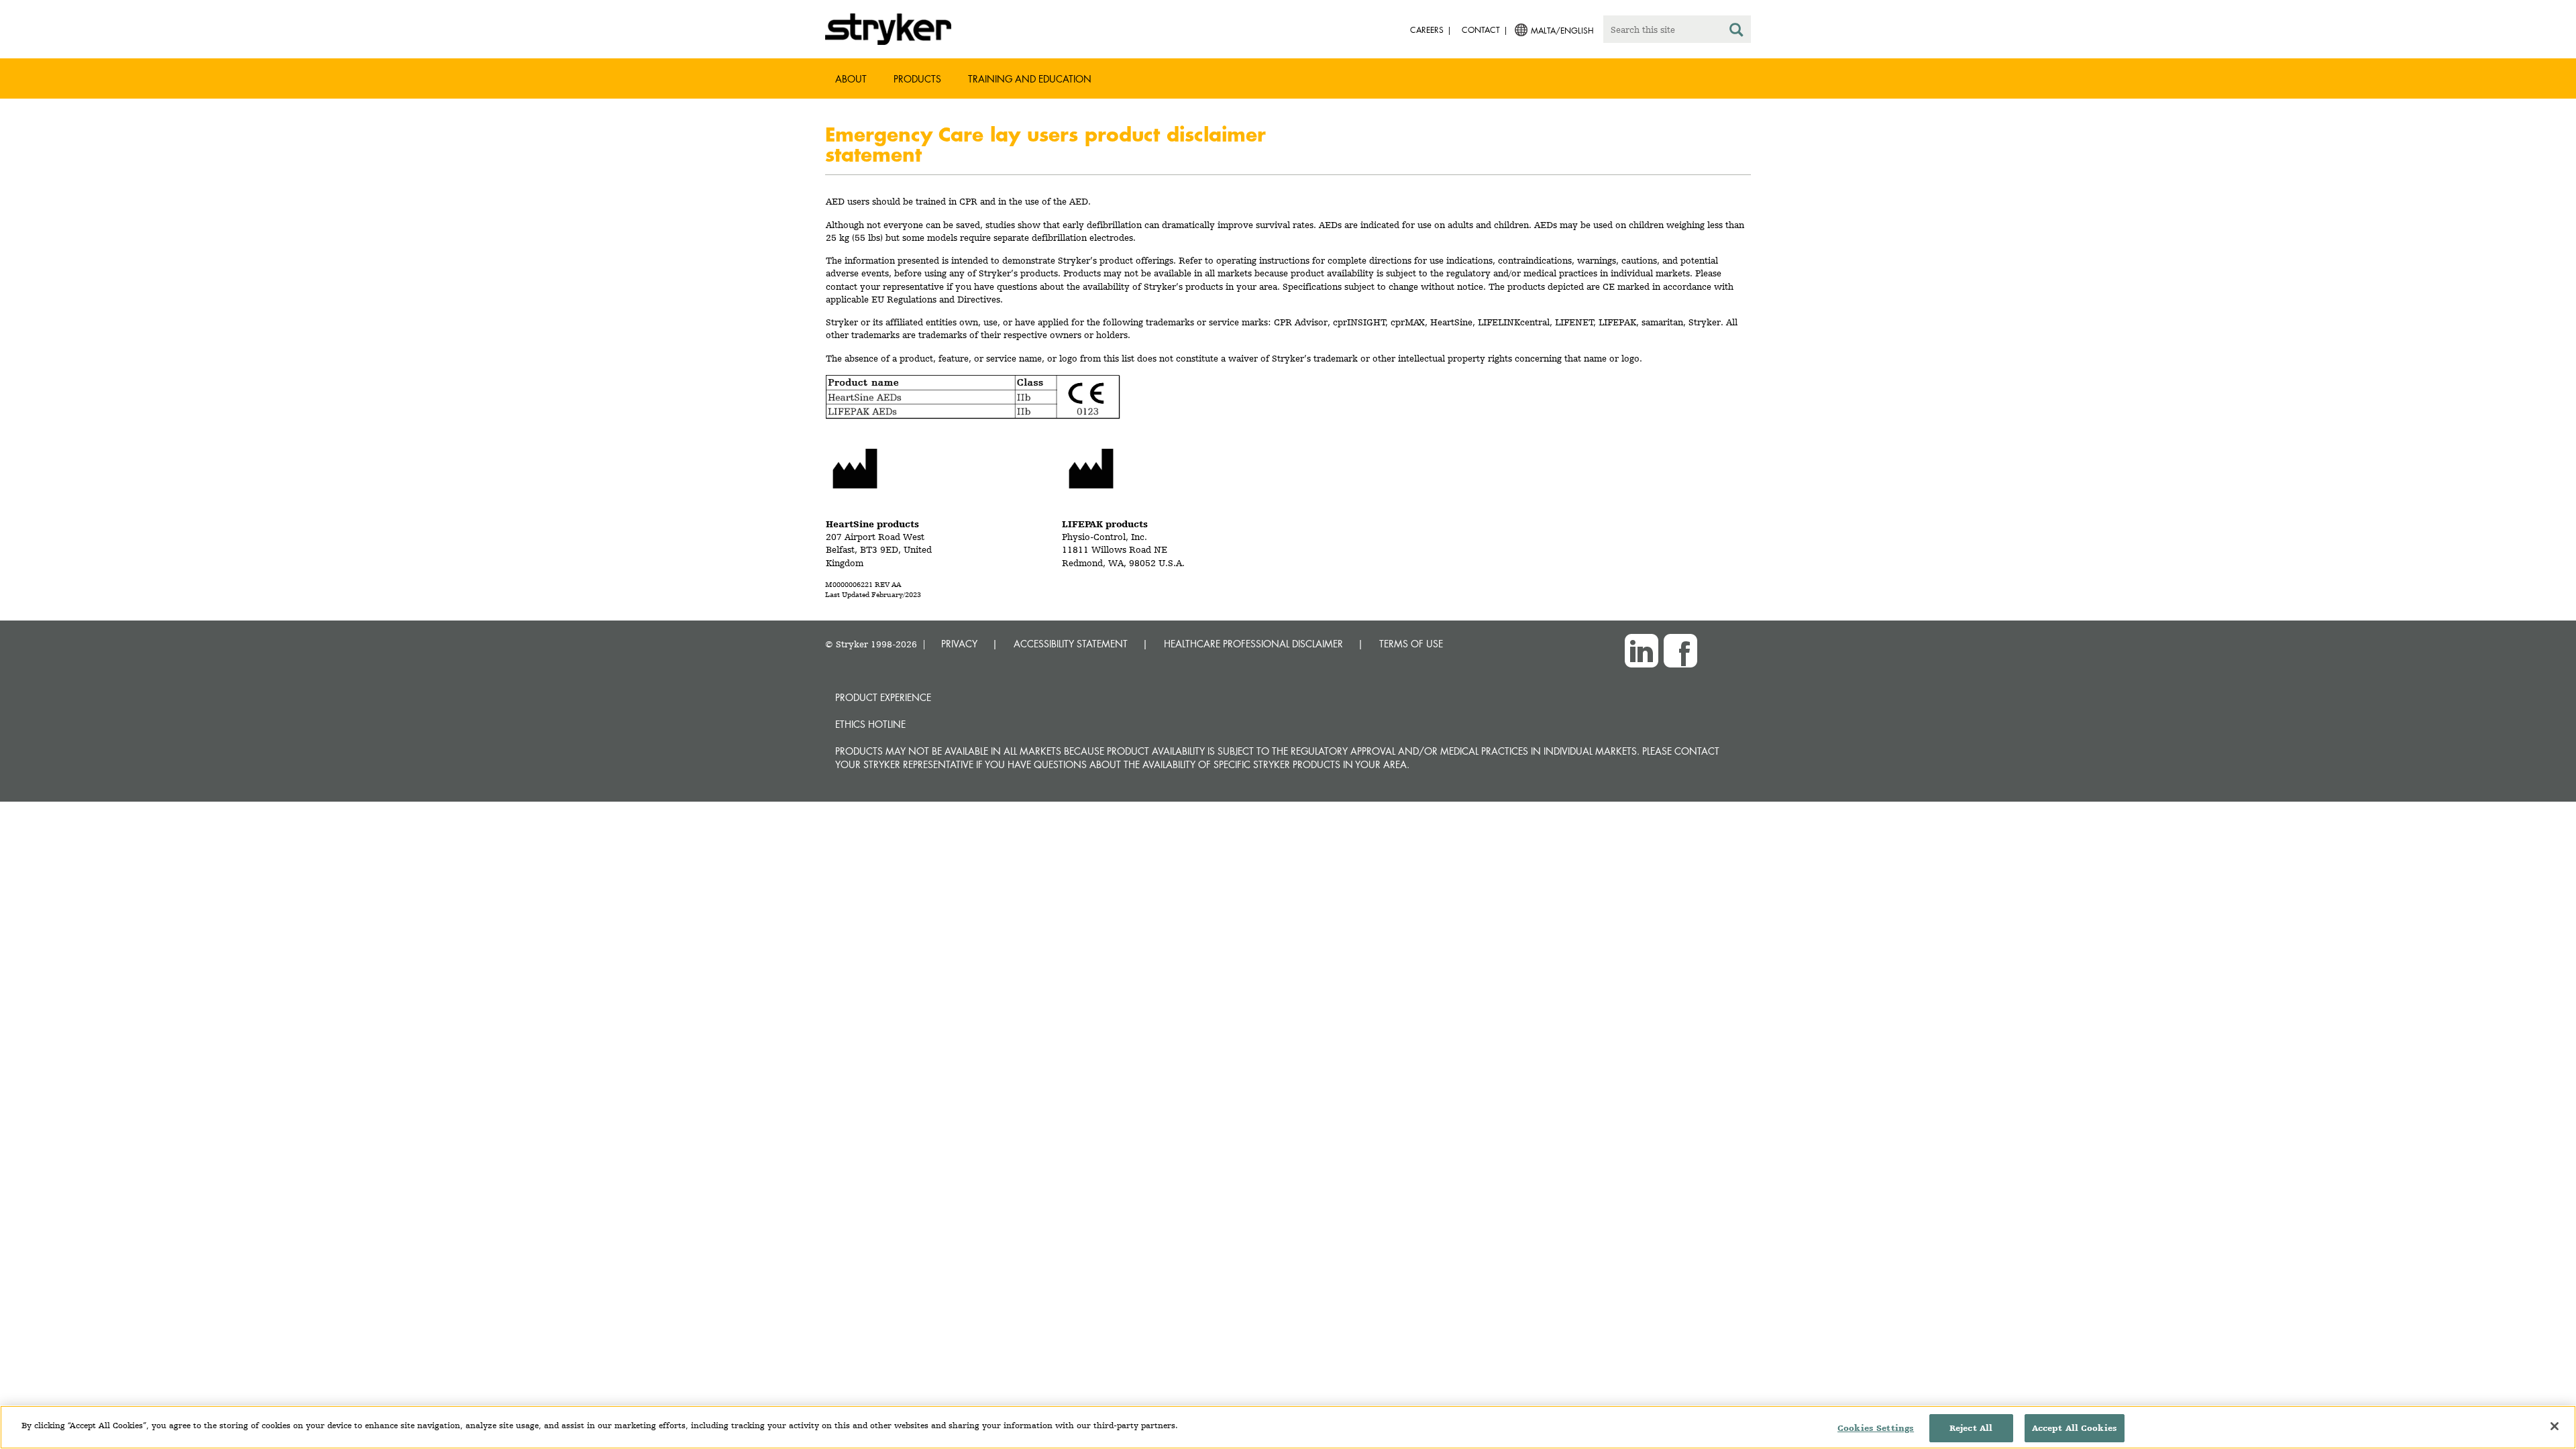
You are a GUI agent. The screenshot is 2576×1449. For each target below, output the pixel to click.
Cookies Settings (1876, 1428)
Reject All (1971, 1428)
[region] (1288, 1427)
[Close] (2555, 1426)
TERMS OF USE (1411, 644)
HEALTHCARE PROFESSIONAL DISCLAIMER (1253, 644)
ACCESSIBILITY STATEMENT (1071, 644)
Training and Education (1030, 79)
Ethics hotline (870, 724)
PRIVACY (959, 644)
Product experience (883, 697)
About (851, 79)
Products (917, 79)
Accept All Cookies (2075, 1428)
